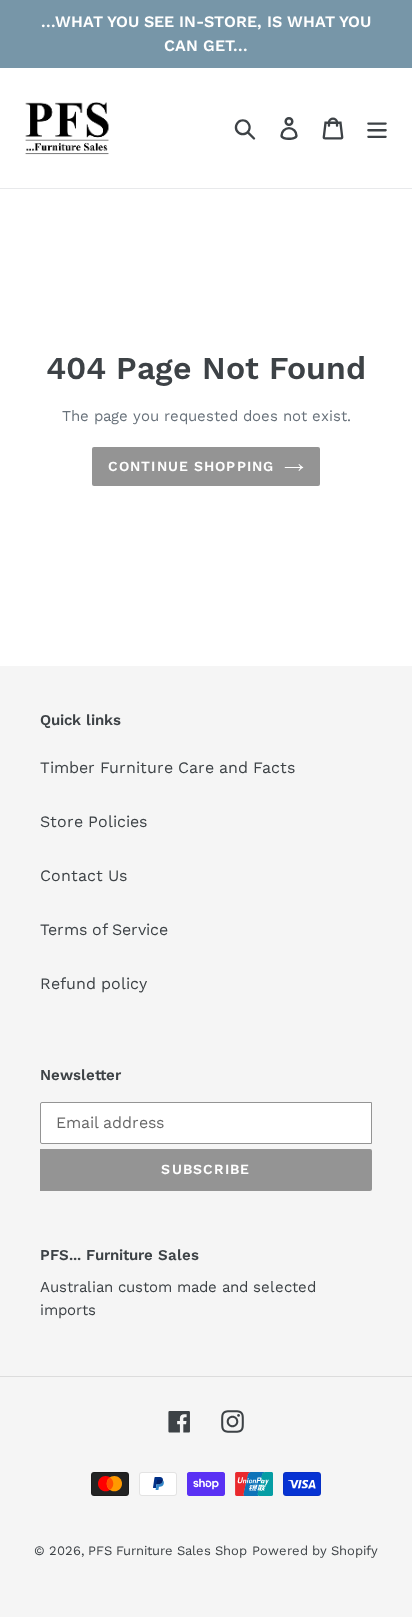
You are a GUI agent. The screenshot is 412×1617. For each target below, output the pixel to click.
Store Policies (93, 821)
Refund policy (93, 983)
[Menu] (377, 128)
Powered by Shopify (315, 1550)
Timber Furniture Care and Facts (167, 767)
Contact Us (83, 875)
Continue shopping (191, 466)
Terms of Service (104, 929)
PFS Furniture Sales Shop (167, 1550)
